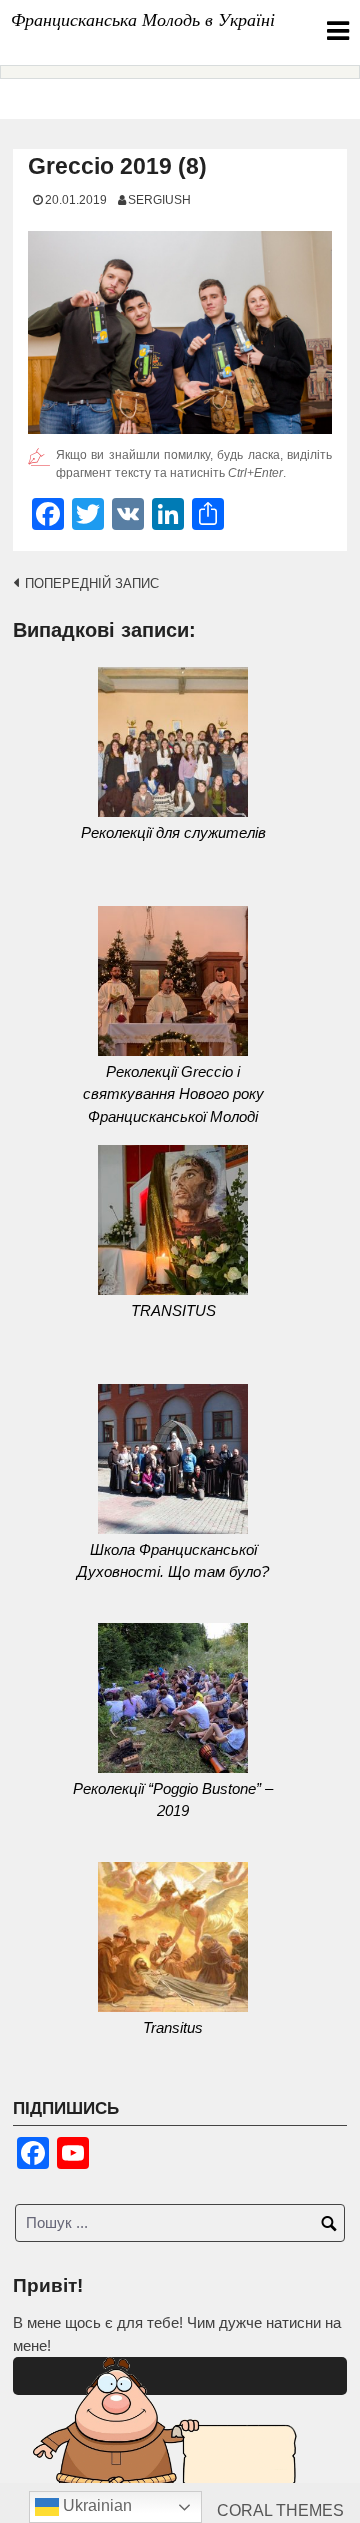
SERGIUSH (159, 199)
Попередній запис (92, 583)
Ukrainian (95, 2505)
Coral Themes (280, 2510)
